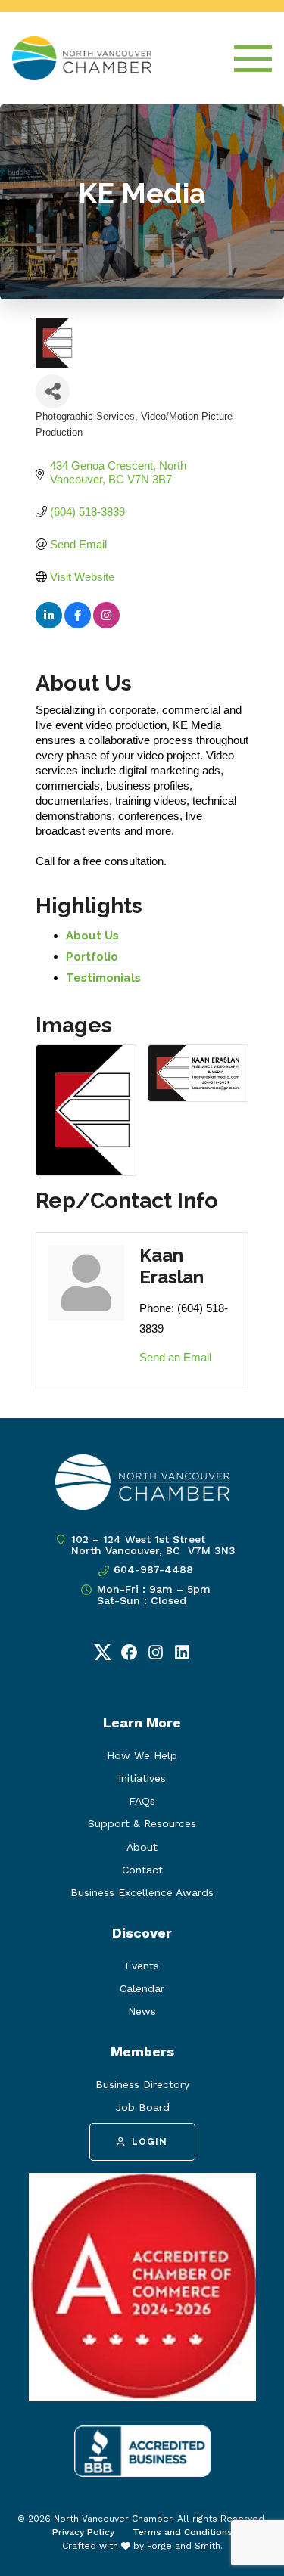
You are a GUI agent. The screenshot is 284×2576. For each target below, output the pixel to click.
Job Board (142, 2107)
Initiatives (142, 1778)
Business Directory (142, 2084)
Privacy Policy (83, 2532)
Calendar (142, 1988)
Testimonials (103, 978)
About (142, 1847)
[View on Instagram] (106, 624)
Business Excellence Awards (142, 1892)
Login (150, 2142)
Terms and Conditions (183, 2532)
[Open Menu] (253, 59)
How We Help (142, 1755)
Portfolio (92, 957)
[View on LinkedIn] (49, 624)
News (142, 2011)
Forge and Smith (184, 2546)
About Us (92, 936)
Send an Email (175, 1357)
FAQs (142, 1801)
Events (142, 1966)
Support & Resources (142, 1823)
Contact (142, 1870)
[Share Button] (53, 391)
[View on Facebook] (78, 624)
